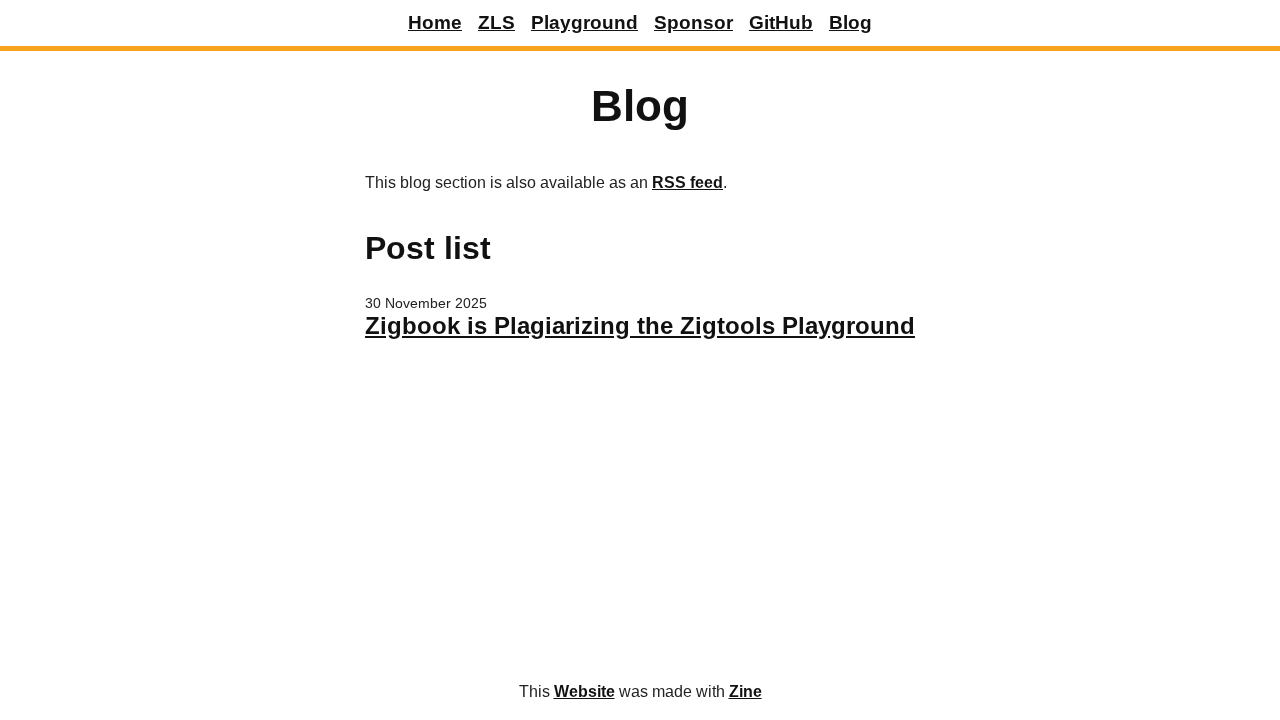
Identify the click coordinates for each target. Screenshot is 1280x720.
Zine (745, 691)
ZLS (496, 22)
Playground (584, 22)
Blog (850, 22)
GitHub (781, 22)
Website (584, 691)
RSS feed (687, 182)
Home (435, 22)
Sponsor (693, 22)
